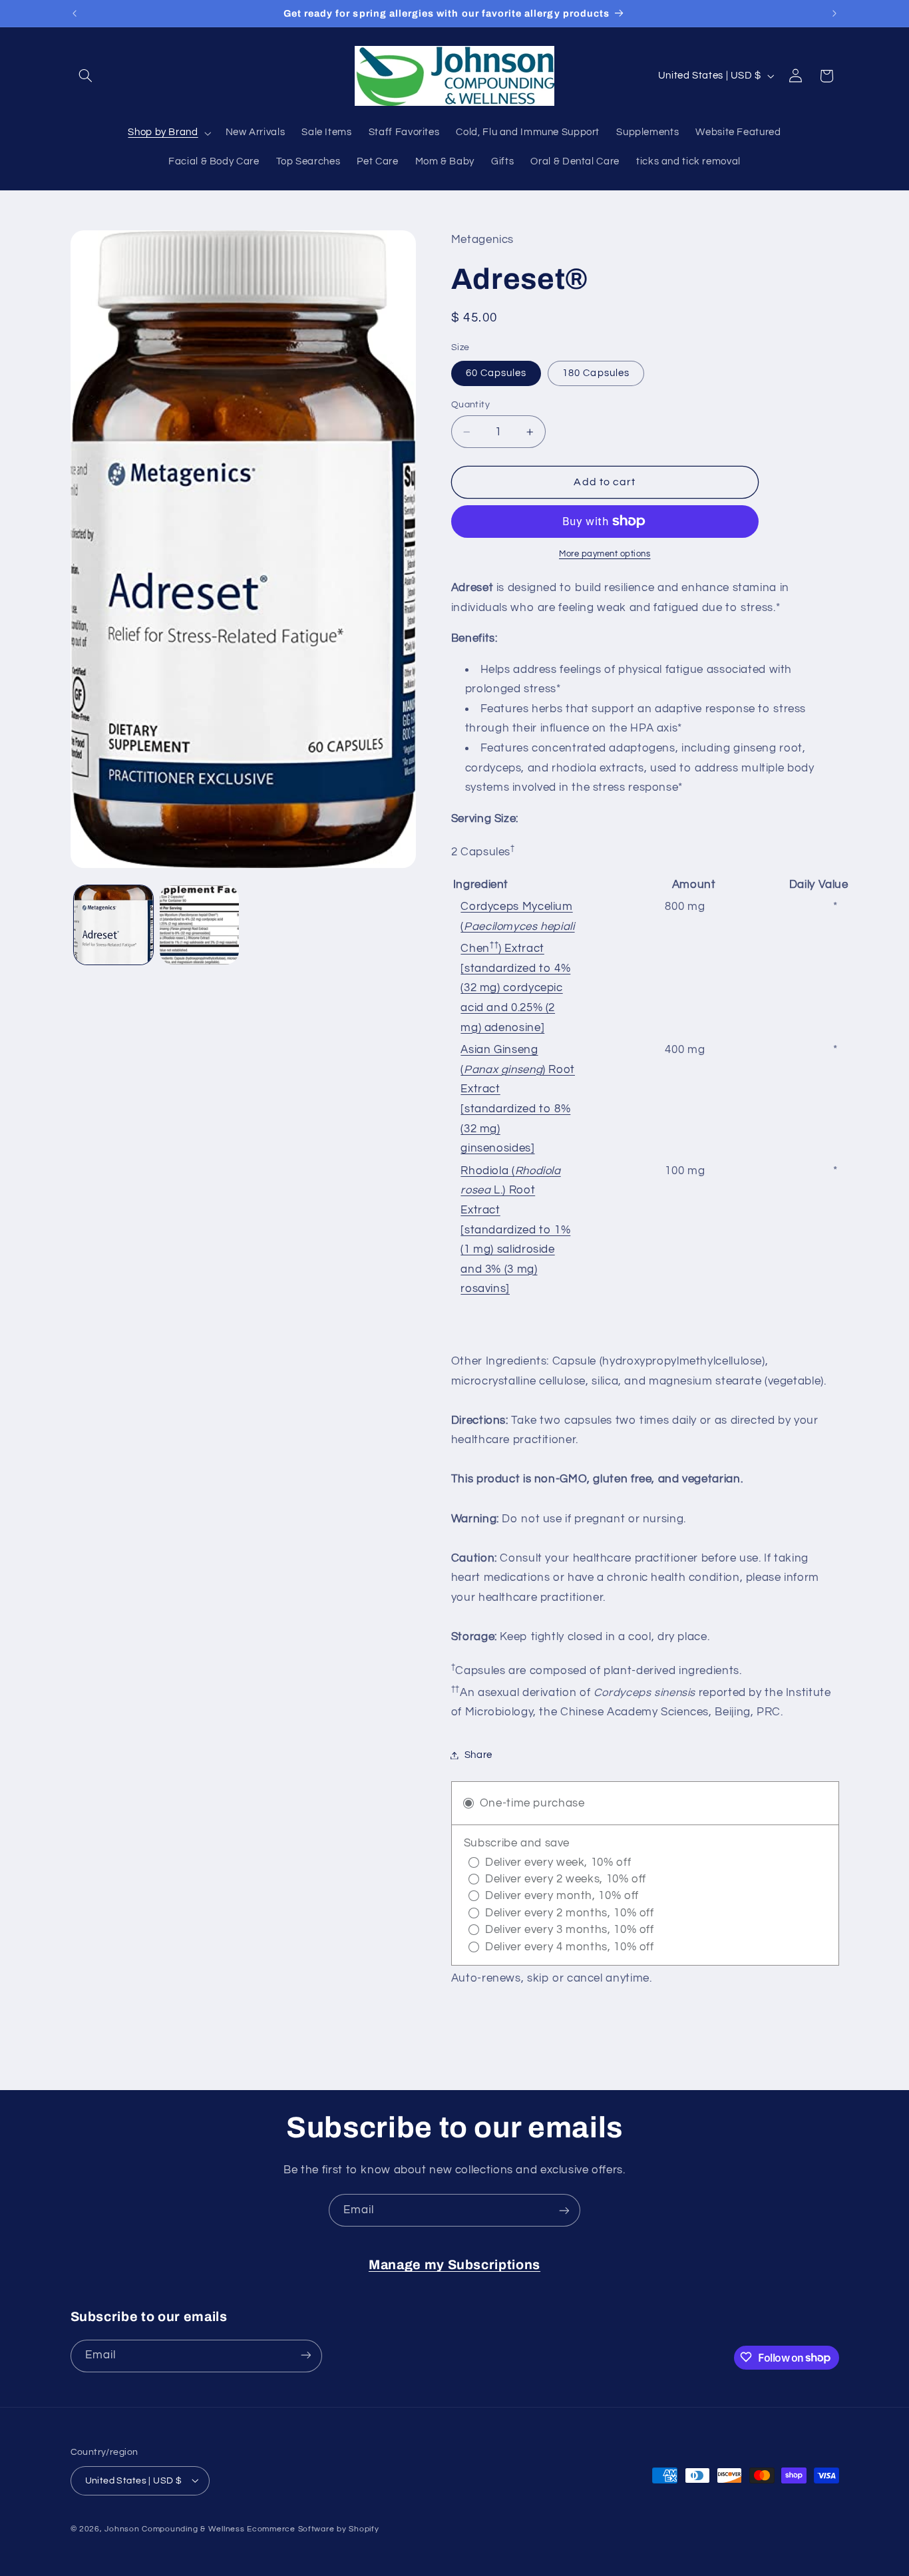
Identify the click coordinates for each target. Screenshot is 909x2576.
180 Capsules (596, 373)
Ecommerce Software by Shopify (313, 2528)
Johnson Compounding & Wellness (174, 2528)
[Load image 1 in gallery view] (113, 925)
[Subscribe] (564, 2210)
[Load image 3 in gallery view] (199, 925)
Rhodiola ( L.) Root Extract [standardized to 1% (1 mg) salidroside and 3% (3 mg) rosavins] (515, 1230)
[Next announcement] (834, 13)
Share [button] (478, 1755)
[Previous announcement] (75, 13)
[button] (86, 76)
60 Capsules (496, 373)
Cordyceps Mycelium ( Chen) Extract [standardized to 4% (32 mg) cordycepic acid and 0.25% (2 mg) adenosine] (517, 967)
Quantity (470, 405)
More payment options (605, 554)
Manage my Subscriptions (454, 2265)
